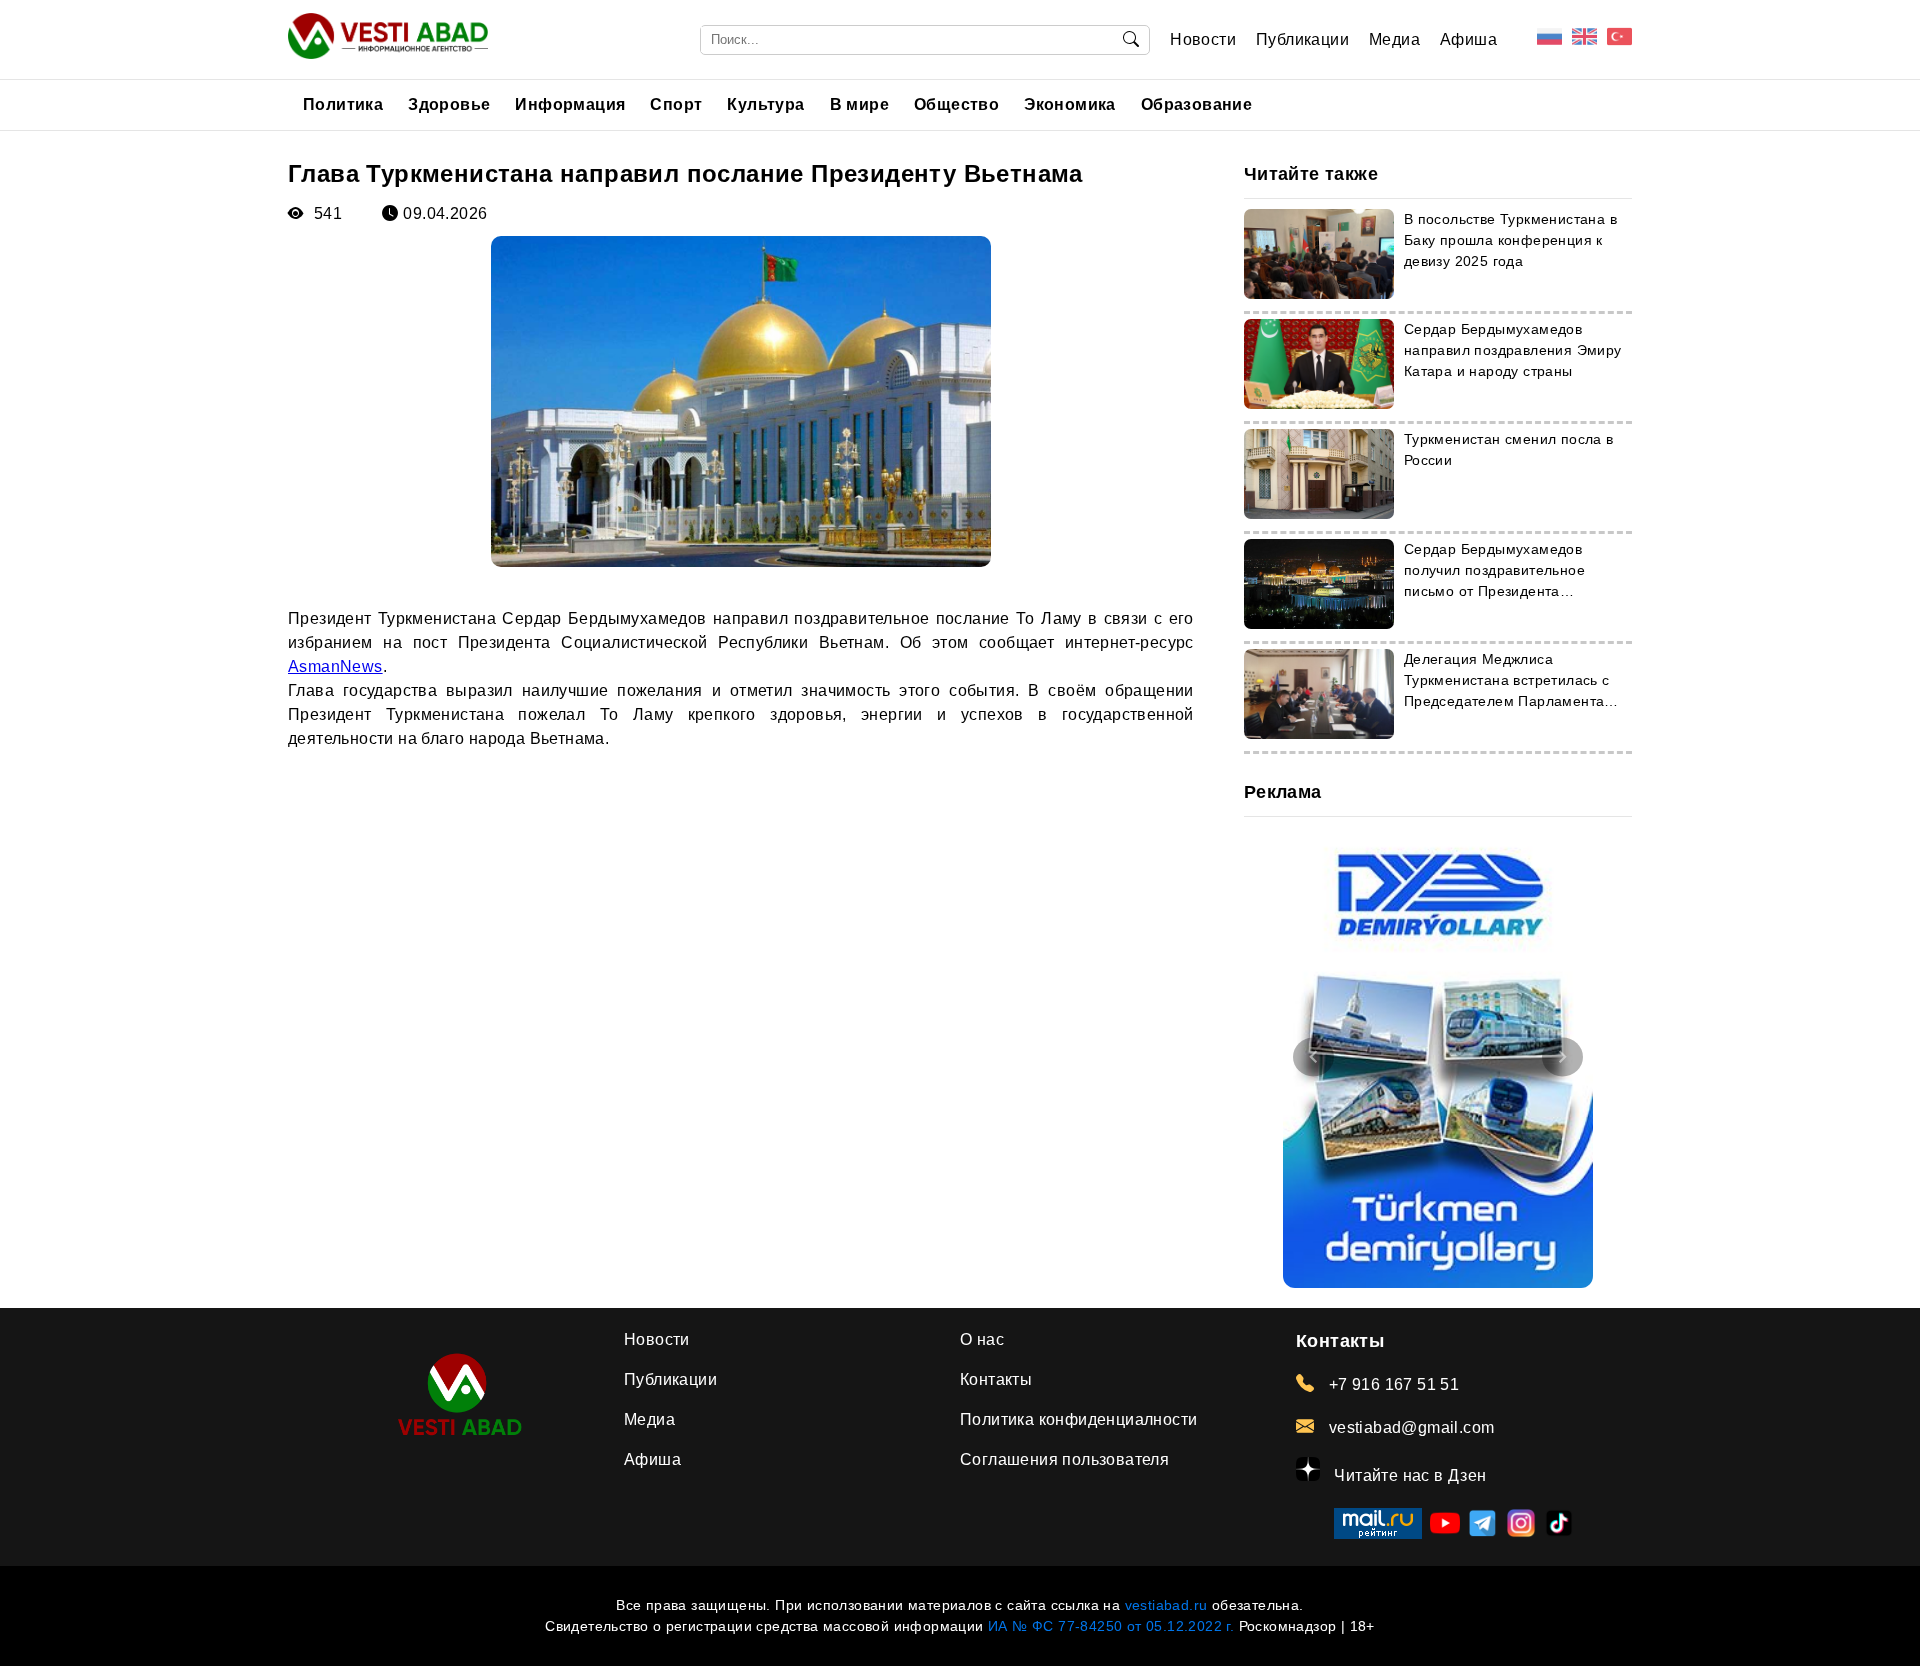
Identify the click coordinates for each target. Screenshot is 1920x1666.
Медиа (1394, 39)
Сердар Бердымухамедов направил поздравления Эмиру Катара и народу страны (1513, 350)
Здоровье (449, 104)
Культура (765, 104)
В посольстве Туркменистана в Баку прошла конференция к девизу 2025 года (1510, 240)
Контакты (996, 1379)
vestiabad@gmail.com (1409, 1427)
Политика (343, 104)
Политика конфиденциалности (1078, 1419)
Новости (1203, 39)
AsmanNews (335, 666)
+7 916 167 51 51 (1391, 1384)
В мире (859, 104)
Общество (956, 104)
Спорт (676, 104)
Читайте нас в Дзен (1408, 1475)
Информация (570, 104)
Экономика (1070, 104)
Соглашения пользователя (1064, 1459)
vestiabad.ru (1166, 1605)
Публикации (1302, 39)
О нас (982, 1339)
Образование (1196, 104)
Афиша (1468, 39)
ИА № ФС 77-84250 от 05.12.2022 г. (1111, 1626)
